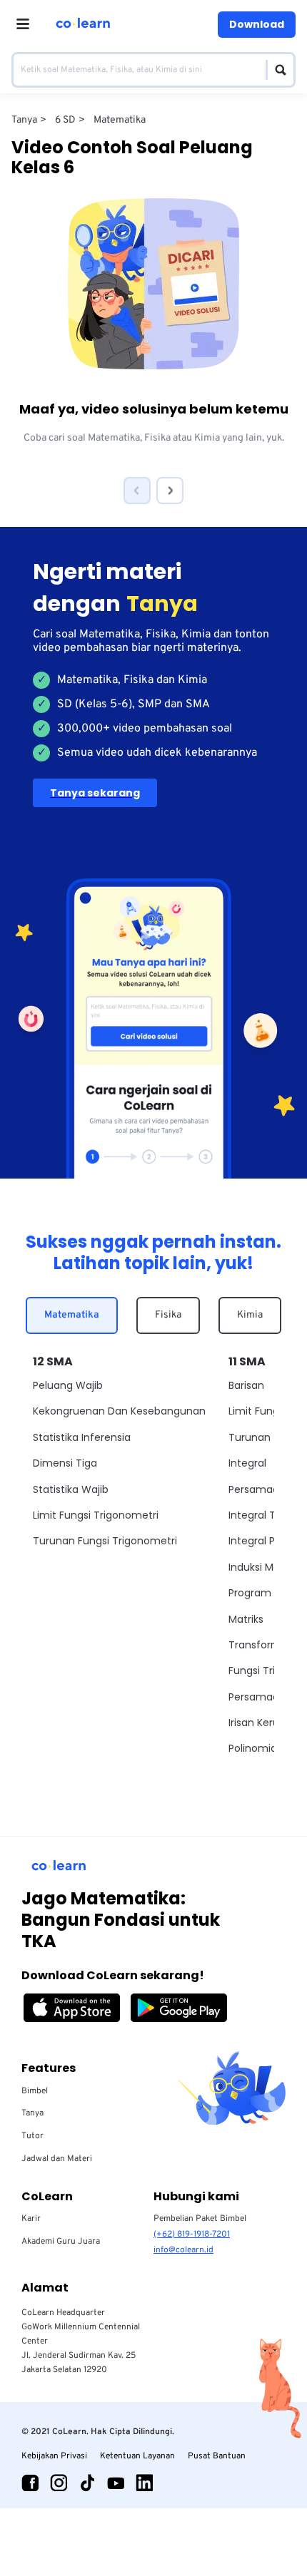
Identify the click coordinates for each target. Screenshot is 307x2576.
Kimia (250, 1315)
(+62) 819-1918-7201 (192, 2234)
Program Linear (266, 1593)
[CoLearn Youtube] (116, 2483)
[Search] (277, 70)
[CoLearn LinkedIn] (144, 2483)
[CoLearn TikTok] (87, 2483)
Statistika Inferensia (82, 1437)
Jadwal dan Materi (57, 2159)
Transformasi (262, 1645)
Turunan (250, 1437)
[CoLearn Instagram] (59, 2483)
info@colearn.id (183, 2250)
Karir (31, 2219)
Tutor (32, 2136)
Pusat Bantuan (217, 2456)
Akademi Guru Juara (61, 2242)
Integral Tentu (264, 1515)
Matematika (72, 1315)
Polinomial (254, 1748)
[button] (137, 491)
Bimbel (35, 2091)
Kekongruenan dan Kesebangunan (119, 1411)
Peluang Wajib (68, 1385)
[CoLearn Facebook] (30, 2483)
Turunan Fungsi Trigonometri (105, 1541)
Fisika (168, 1315)
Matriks (246, 1619)
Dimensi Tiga (65, 1463)
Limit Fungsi (257, 1411)
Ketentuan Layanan (137, 2456)
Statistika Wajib (71, 1489)
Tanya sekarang (95, 793)
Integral (247, 1463)
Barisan (246, 1385)
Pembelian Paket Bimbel (200, 2219)
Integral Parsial (265, 1541)
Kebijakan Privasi (54, 2456)
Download (257, 24)
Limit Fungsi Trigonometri (96, 1515)
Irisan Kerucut (262, 1723)
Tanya (32, 2113)
